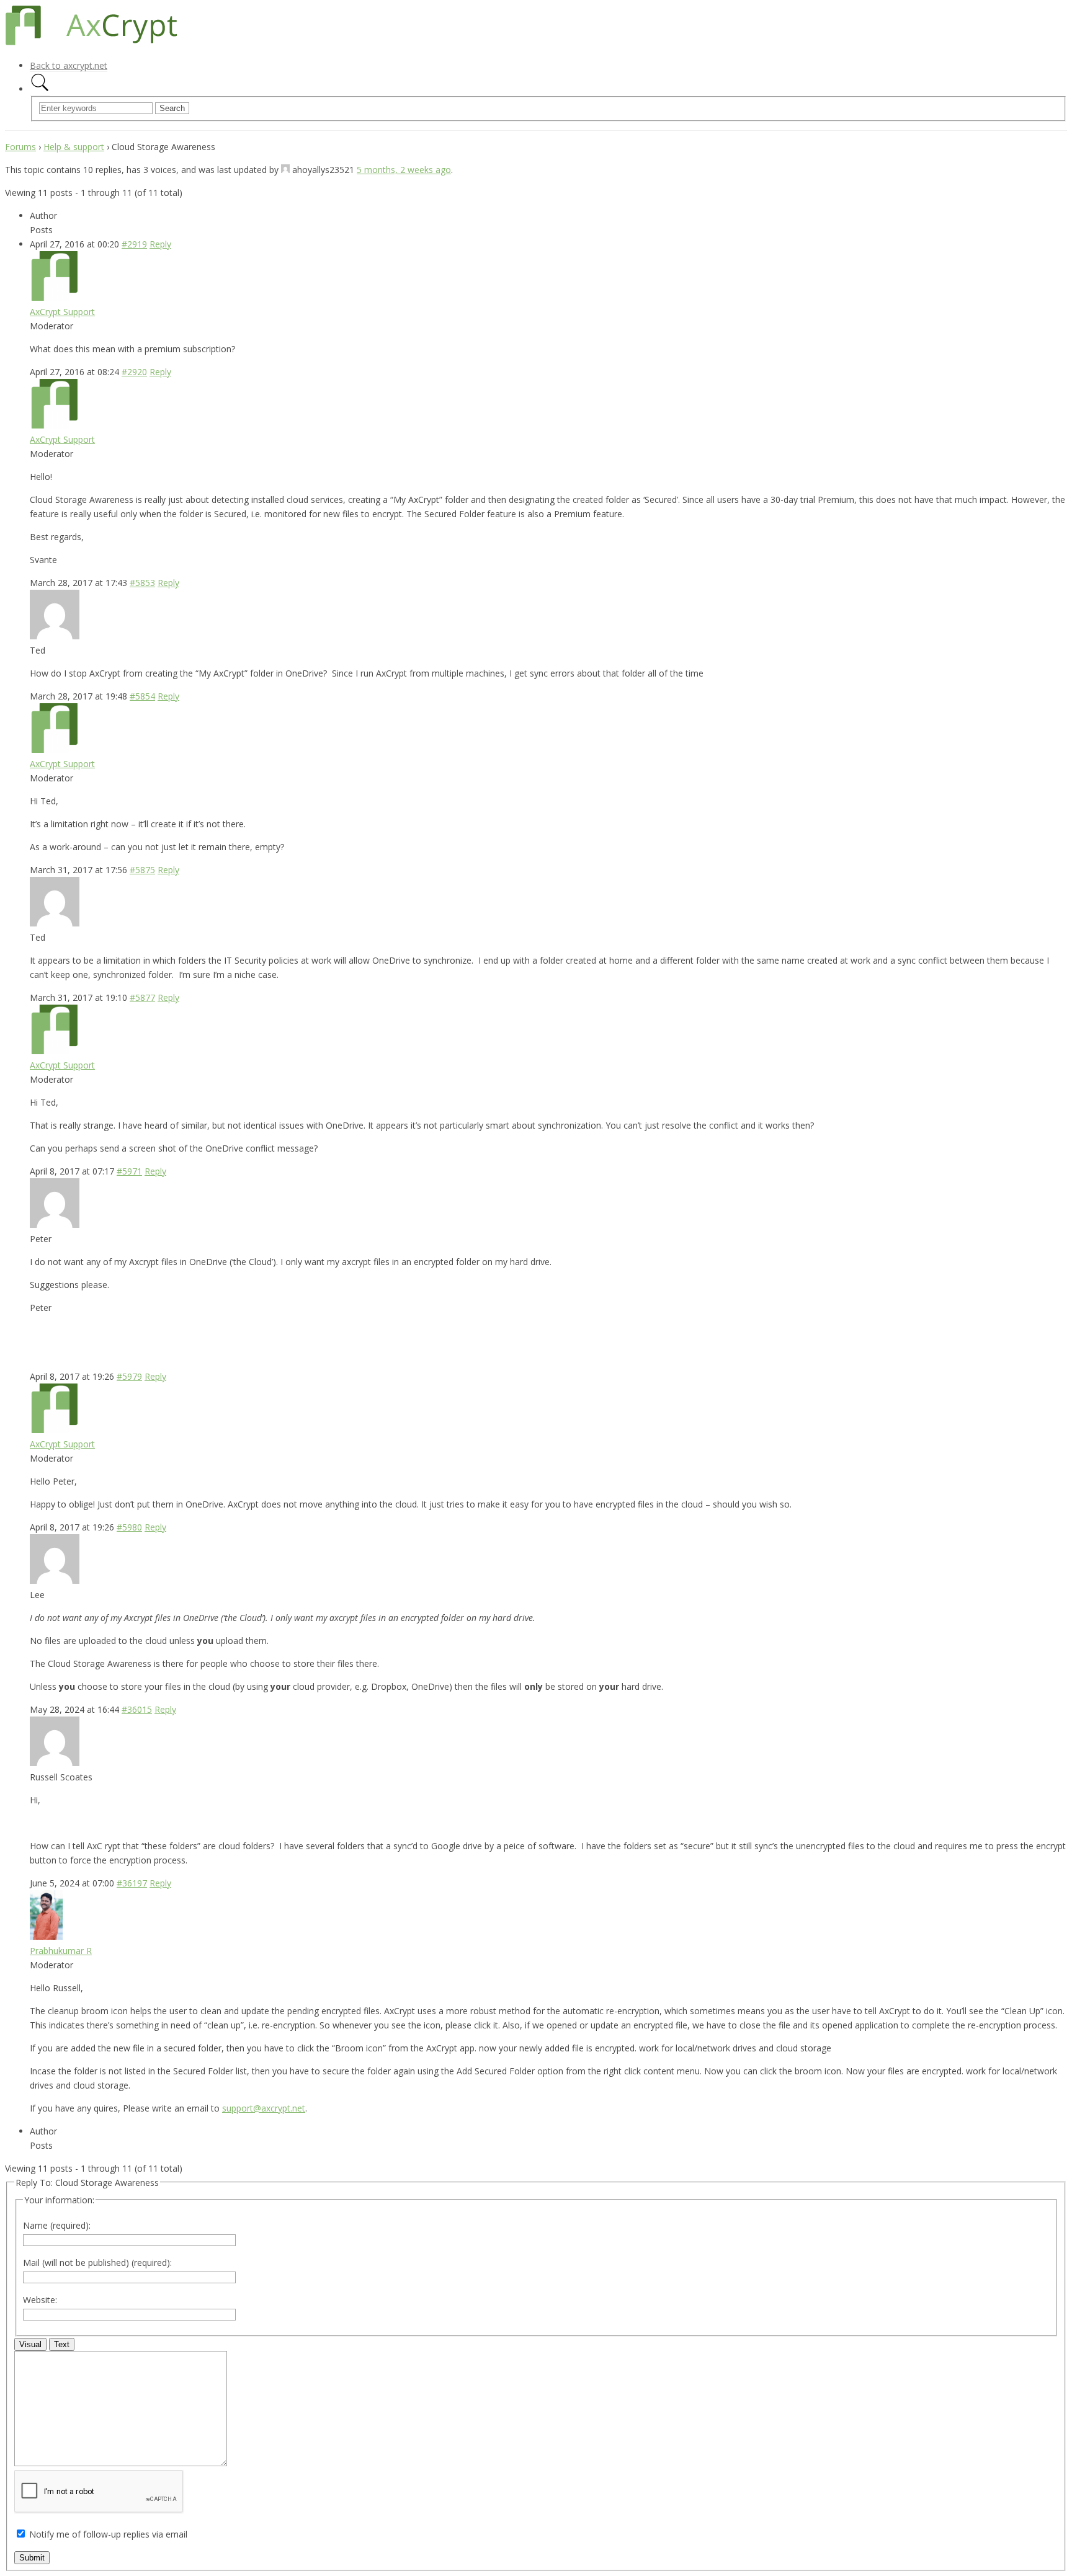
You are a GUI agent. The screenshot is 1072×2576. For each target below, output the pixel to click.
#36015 (137, 1709)
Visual (30, 2344)
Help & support (74, 147)
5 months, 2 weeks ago (404, 170)
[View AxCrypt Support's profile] (55, 297)
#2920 (134, 372)
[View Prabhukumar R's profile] (46, 1936)
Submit (32, 2558)
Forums (20, 147)
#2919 (134, 244)
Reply (160, 244)
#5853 (142, 583)
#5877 (142, 997)
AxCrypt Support (62, 312)
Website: (40, 2300)
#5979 (129, 1376)
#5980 (129, 1527)
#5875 (142, 870)
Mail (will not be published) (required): (97, 2263)
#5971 (129, 1171)
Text (62, 2344)
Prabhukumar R (61, 1951)
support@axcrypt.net (264, 2108)
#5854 (142, 696)
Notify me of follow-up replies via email (108, 2534)
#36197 (132, 1883)
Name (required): (57, 2225)
